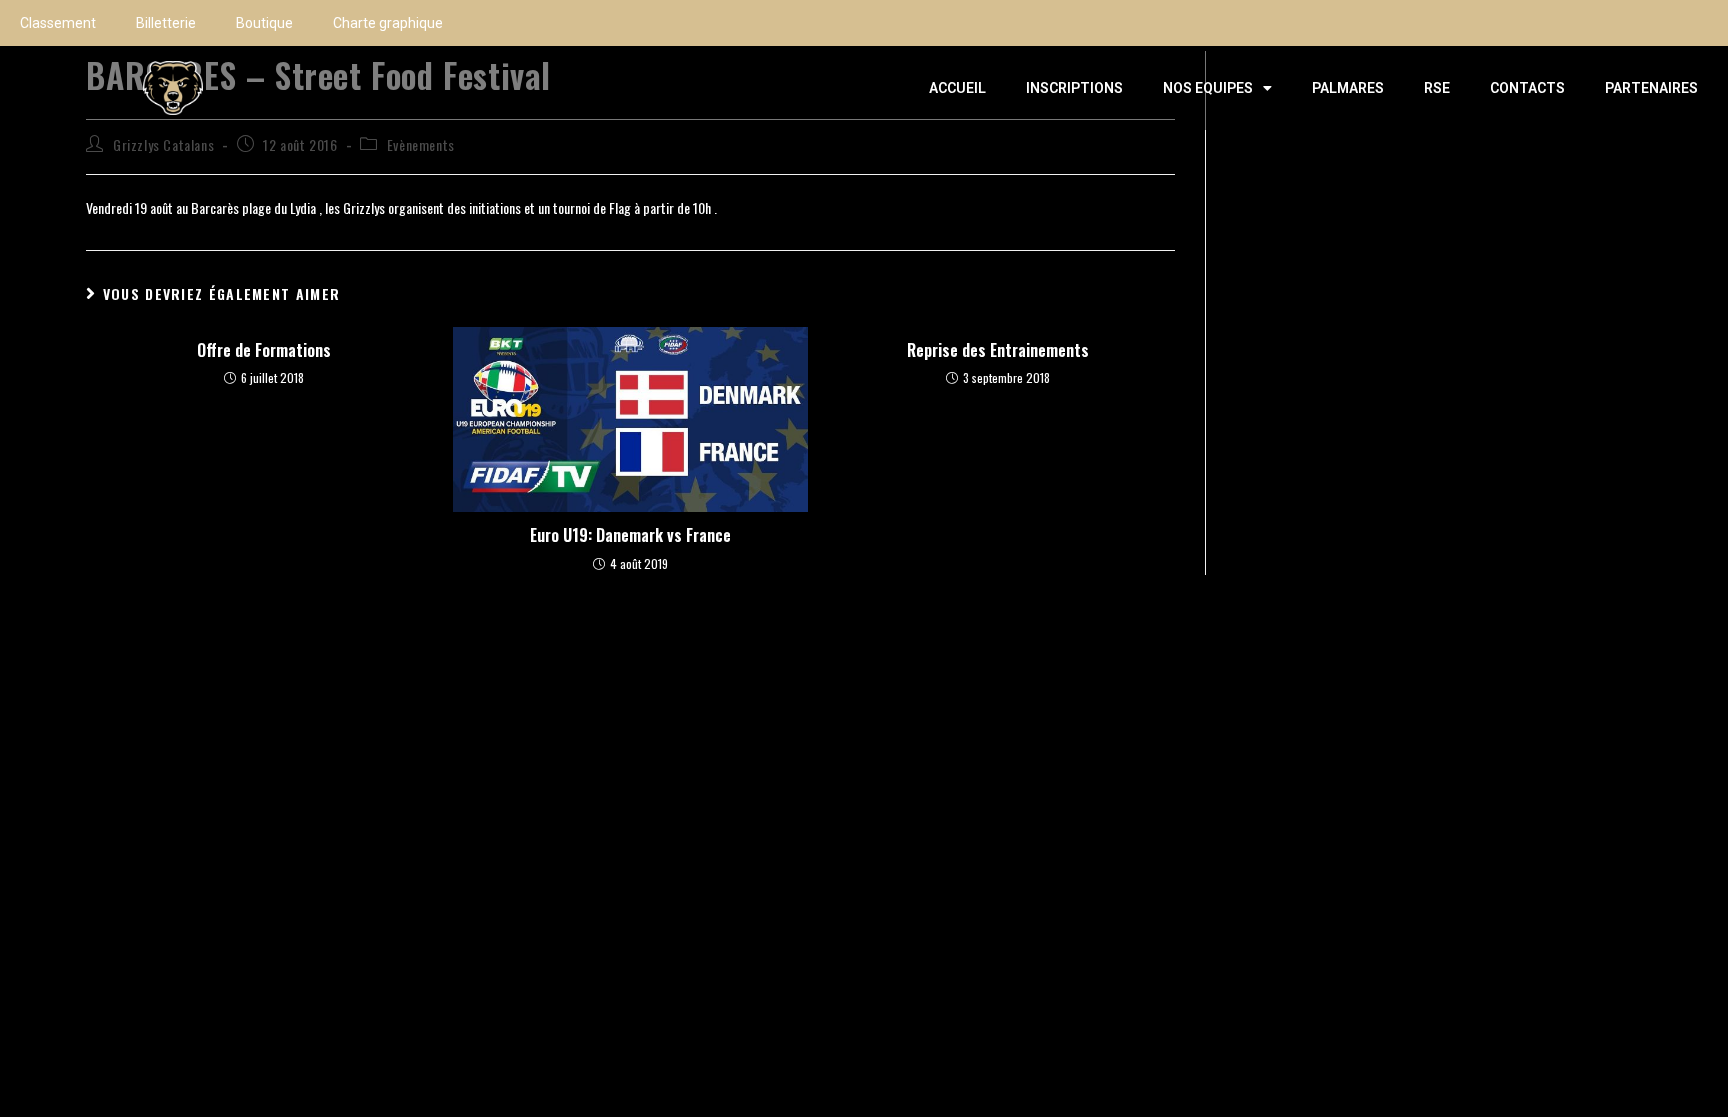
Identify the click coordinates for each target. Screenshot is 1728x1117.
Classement (58, 23)
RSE (1437, 88)
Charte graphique (388, 23)
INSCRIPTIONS (1074, 88)
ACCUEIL (957, 88)
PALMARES (1348, 88)
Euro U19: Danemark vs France (630, 535)
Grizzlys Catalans (163, 144)
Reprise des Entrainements (998, 350)
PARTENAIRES (1651, 88)
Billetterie (166, 23)
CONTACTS (1527, 88)
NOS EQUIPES (1208, 88)
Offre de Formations (264, 350)
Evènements (421, 144)
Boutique (264, 23)
